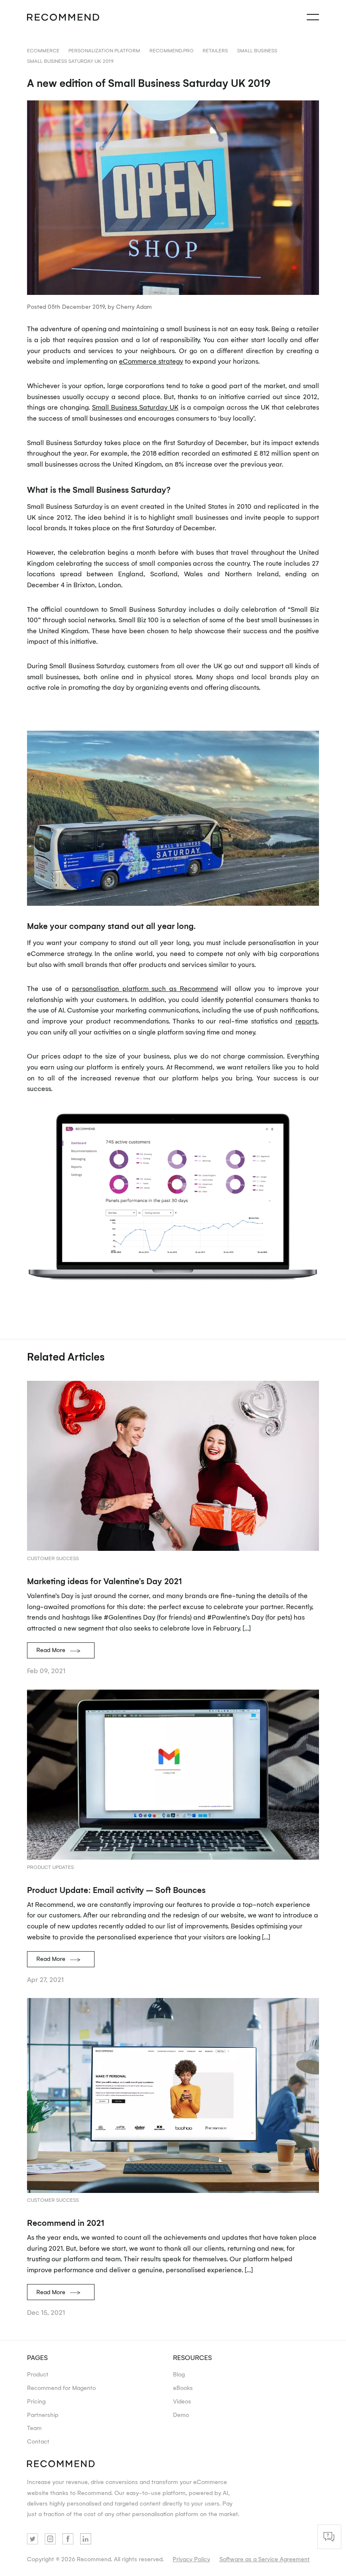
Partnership (43, 2414)
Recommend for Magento (61, 2387)
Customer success (53, 1558)
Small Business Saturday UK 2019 (70, 61)
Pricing (36, 2401)
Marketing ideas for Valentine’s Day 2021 (104, 1581)
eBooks (183, 2387)
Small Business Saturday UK (135, 407)
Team (34, 2427)
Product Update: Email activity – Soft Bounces (116, 1890)
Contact (38, 2441)
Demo (181, 2414)
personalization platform (104, 50)
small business (257, 50)
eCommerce (43, 50)
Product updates (50, 1867)
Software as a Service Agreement (265, 2559)
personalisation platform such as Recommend (145, 988)
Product (38, 2374)
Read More (51, 1650)
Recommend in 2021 (66, 2222)
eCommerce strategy (151, 361)
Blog (179, 2374)
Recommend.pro (172, 50)
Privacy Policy (191, 2559)
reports (306, 1021)
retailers (215, 50)
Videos (182, 2401)
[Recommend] (63, 17)
